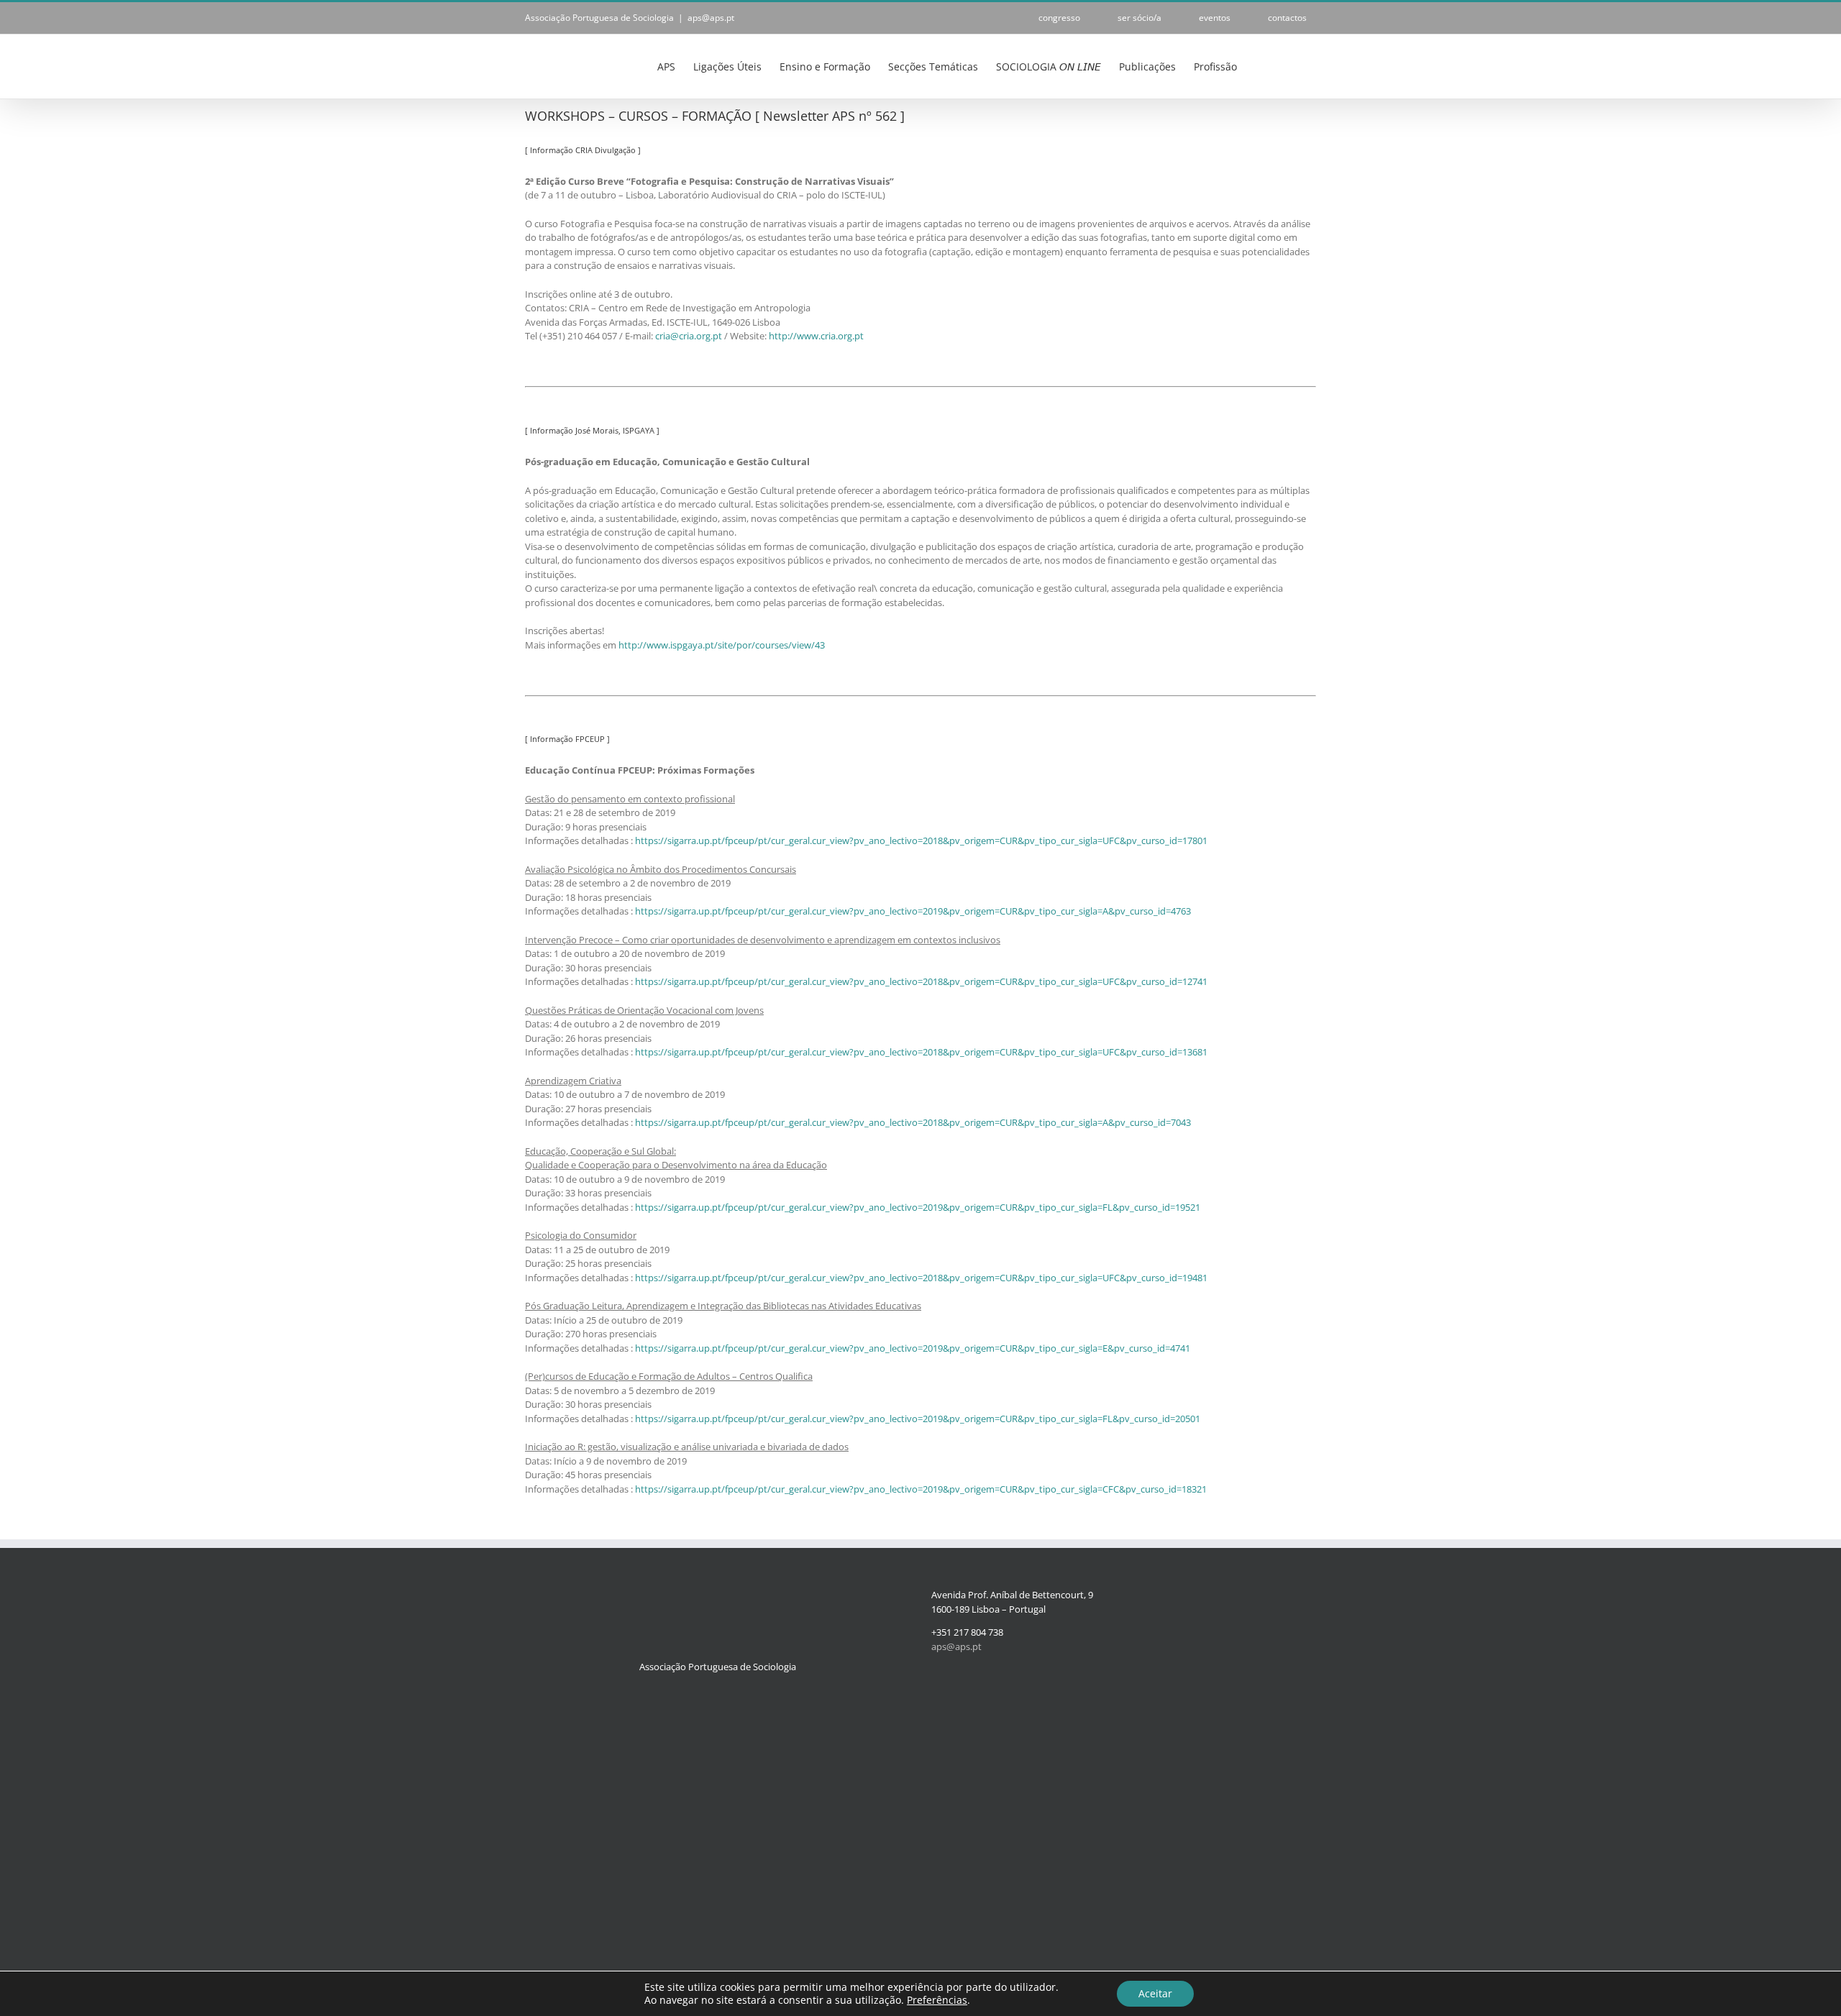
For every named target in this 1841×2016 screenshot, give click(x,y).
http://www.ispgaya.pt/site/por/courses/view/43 (722, 645)
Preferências (937, 2000)
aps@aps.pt (711, 18)
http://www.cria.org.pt (816, 336)
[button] (1294, 65)
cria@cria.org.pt (689, 336)
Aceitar (1155, 1993)
